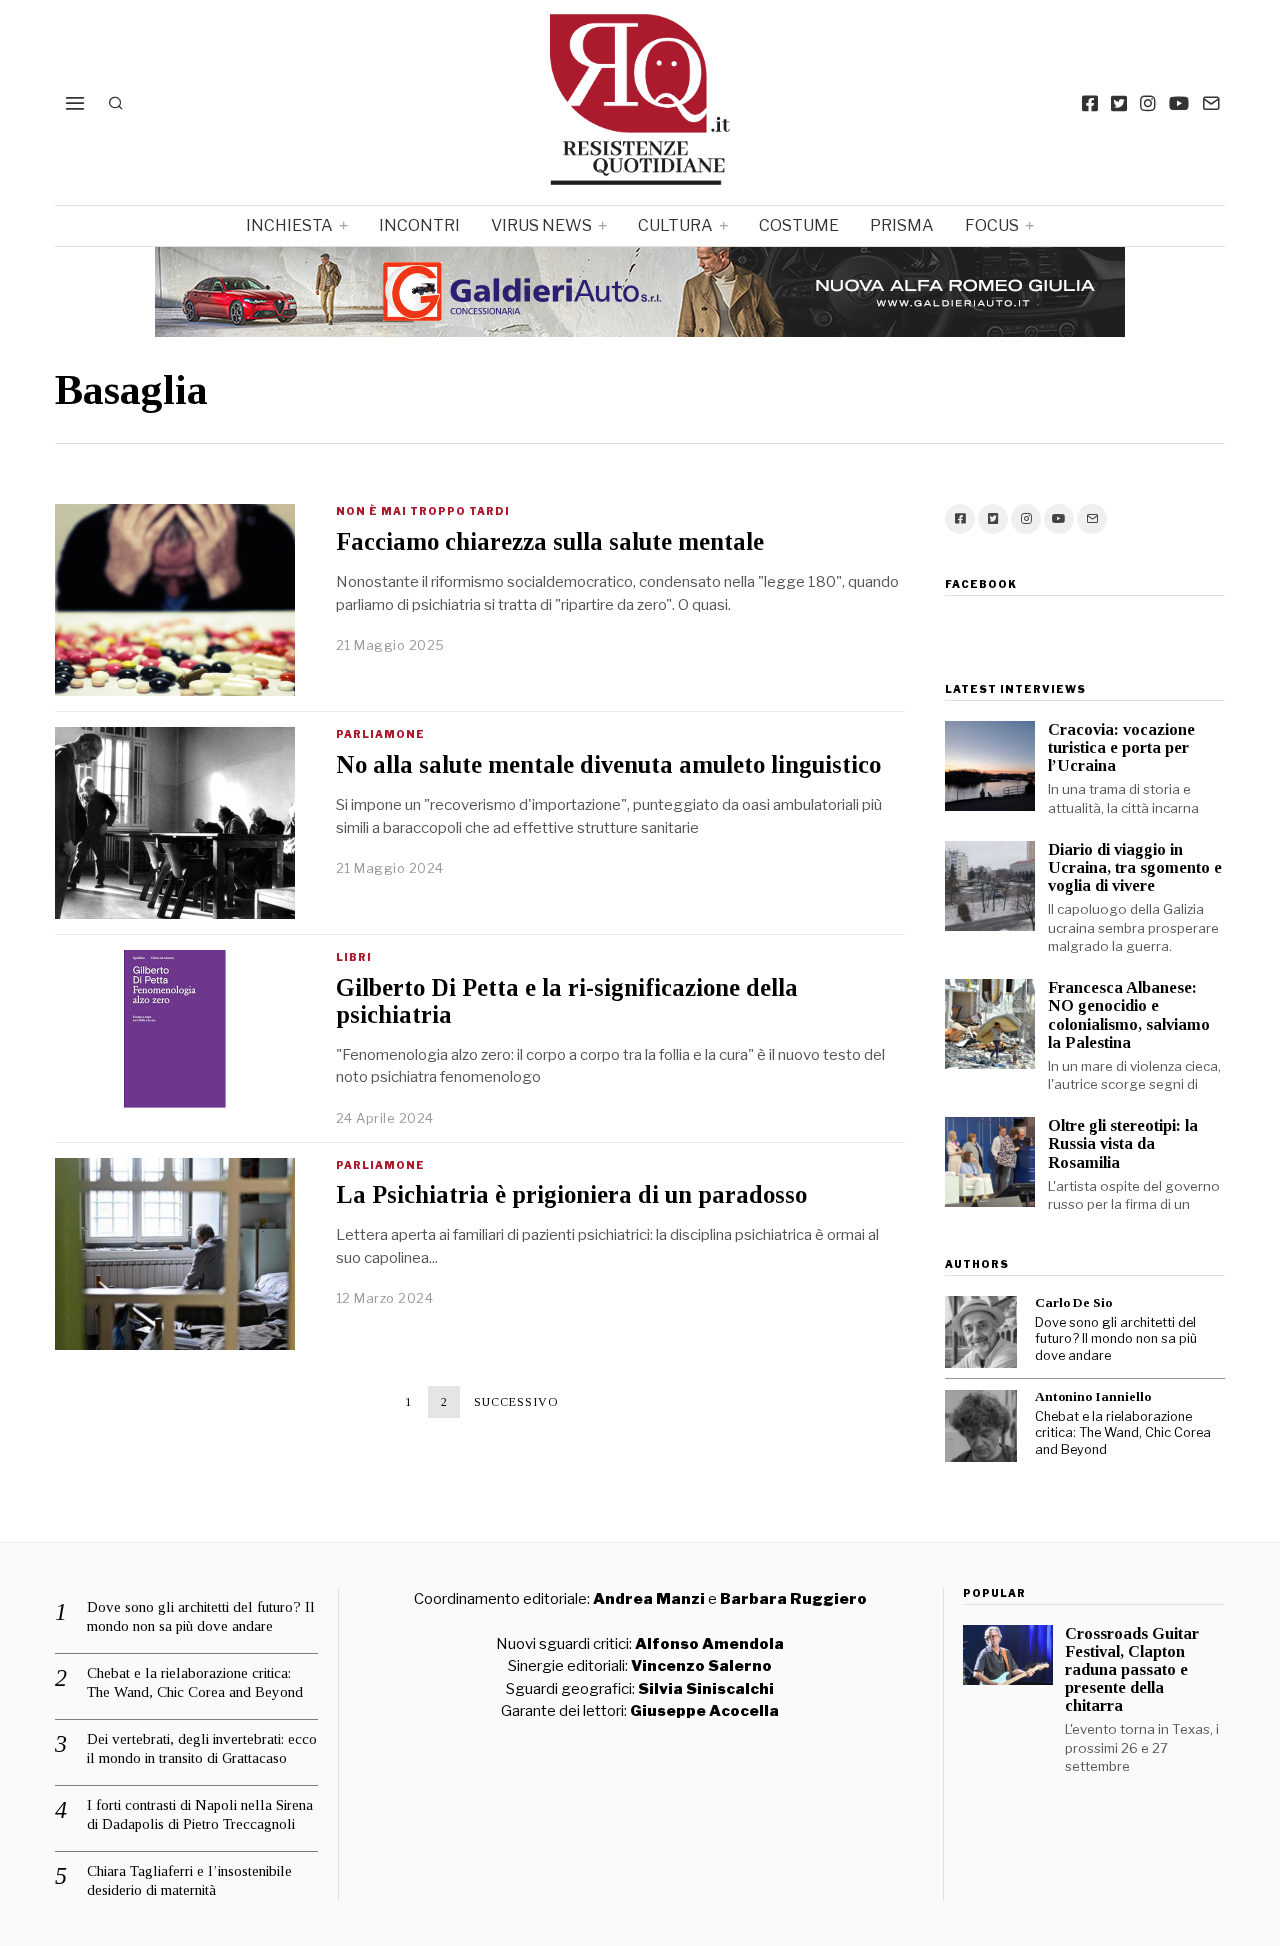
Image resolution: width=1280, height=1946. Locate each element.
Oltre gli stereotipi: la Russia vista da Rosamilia (1123, 1143)
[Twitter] (1119, 103)
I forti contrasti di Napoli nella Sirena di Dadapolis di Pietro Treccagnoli (200, 1815)
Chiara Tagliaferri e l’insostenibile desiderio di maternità (189, 1881)
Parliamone (380, 734)
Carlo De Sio (1073, 1302)
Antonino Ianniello (1093, 1396)
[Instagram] (1148, 103)
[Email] (1211, 103)
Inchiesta (289, 225)
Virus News (541, 225)
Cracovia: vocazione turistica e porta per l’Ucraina (1121, 747)
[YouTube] (1179, 103)
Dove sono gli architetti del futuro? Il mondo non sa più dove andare (1116, 1339)
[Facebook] (1090, 103)
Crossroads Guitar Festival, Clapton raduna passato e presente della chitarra (1132, 1670)
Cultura (675, 225)
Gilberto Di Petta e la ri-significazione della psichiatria (567, 1001)
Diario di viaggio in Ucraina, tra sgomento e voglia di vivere (1135, 867)
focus (992, 225)
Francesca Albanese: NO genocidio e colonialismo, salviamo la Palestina (1129, 1014)
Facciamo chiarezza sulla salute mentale (550, 541)
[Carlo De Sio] (981, 1332)
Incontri (419, 225)
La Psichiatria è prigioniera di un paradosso (571, 1194)
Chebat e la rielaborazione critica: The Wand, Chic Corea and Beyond (1123, 1433)
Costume (799, 225)
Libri (354, 957)
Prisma (902, 225)
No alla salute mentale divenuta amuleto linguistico (608, 764)
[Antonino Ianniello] (981, 1426)
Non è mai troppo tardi (423, 511)
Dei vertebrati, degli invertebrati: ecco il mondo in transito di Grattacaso (202, 1749)
